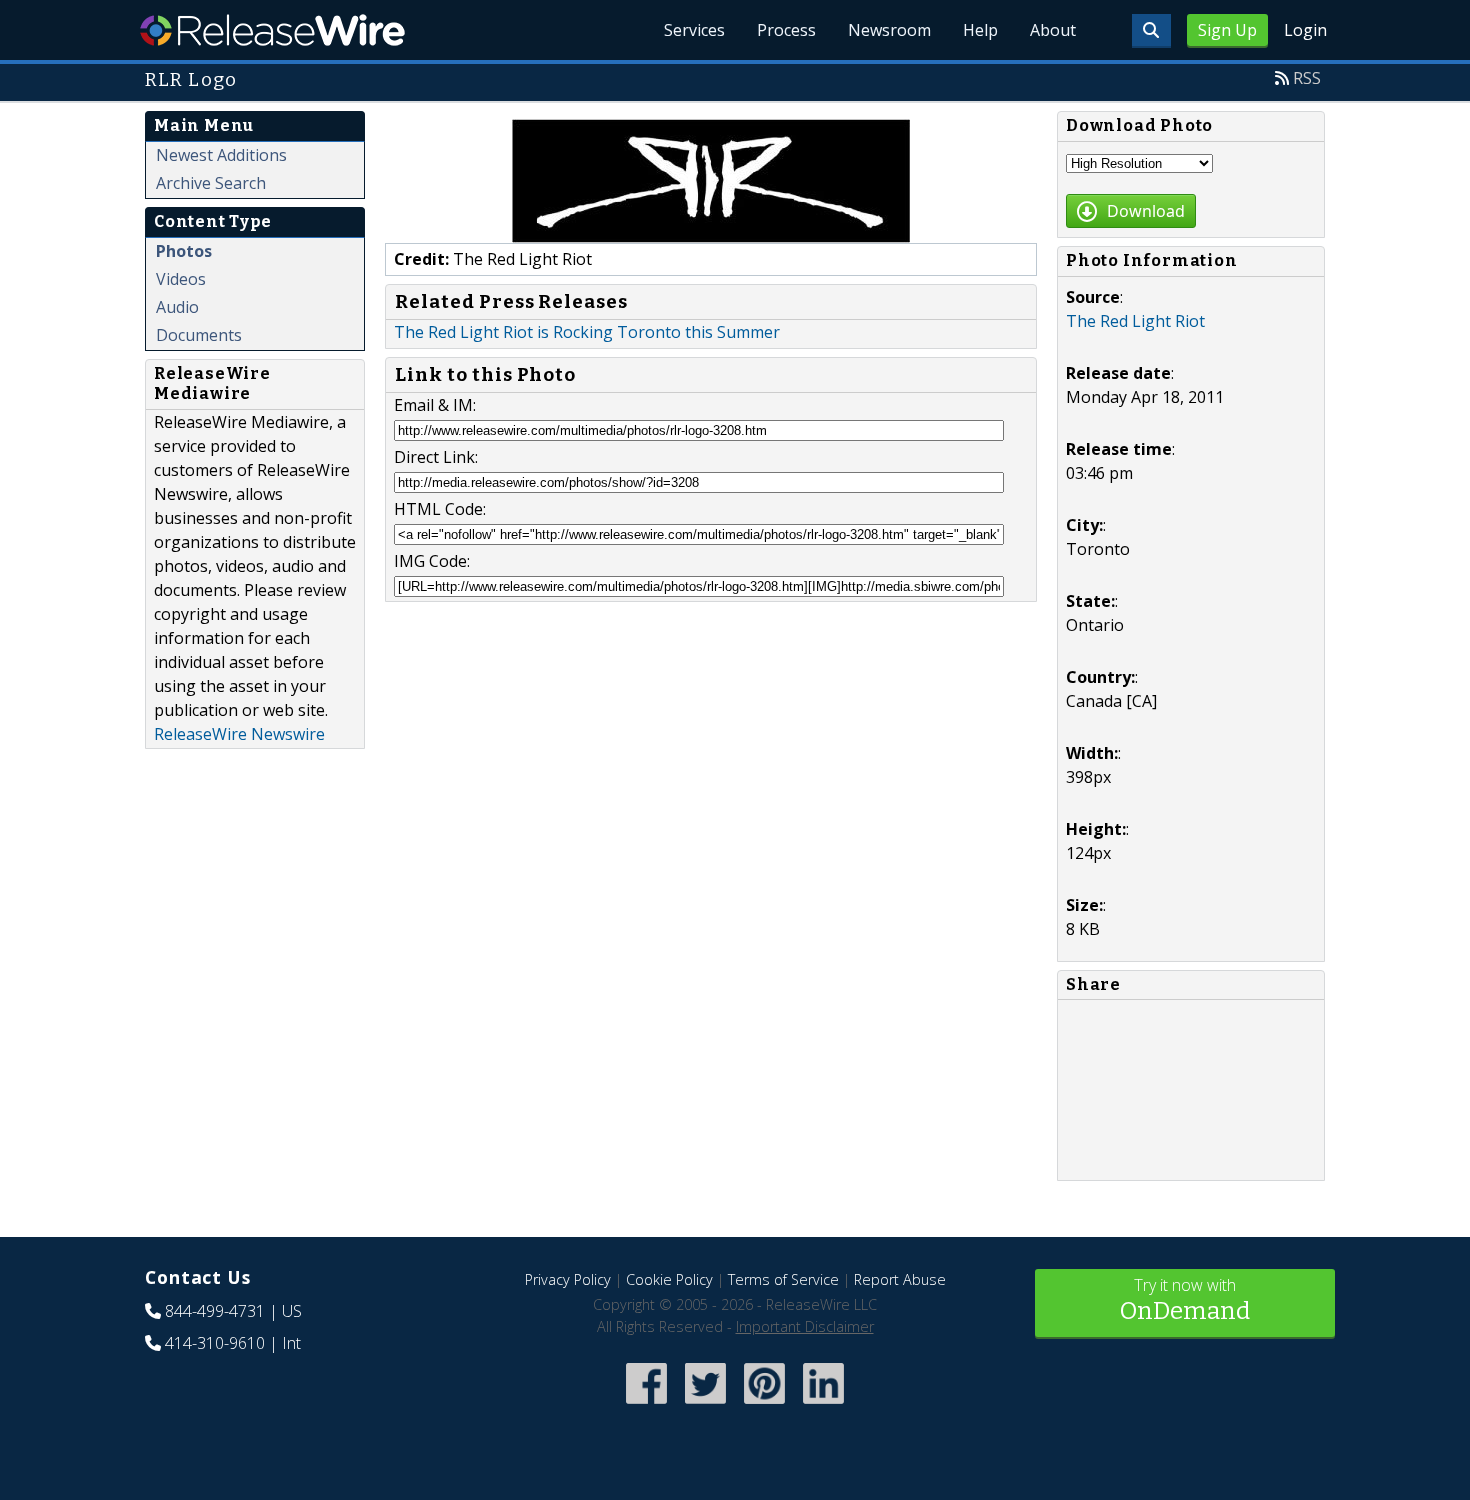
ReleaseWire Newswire (239, 734)
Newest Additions (221, 155)
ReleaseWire (272, 30)
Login (1305, 30)
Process (786, 30)
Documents (199, 335)
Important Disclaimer (805, 1326)
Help (980, 30)
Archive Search (211, 183)
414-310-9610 (215, 1343)
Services (694, 30)
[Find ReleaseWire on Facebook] (646, 1405)
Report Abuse (900, 1279)
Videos (181, 279)
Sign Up (1227, 30)
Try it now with (1185, 1299)
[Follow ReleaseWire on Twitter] (705, 1405)
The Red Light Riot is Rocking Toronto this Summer (587, 332)
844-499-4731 (215, 1311)
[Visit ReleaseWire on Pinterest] (764, 1405)
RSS (1307, 78)
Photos (184, 251)
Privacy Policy (568, 1279)
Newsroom (889, 30)
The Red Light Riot (1135, 321)
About (1053, 30)
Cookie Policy (669, 1279)
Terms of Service (783, 1279)
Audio (177, 307)
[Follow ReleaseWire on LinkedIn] (823, 1405)
